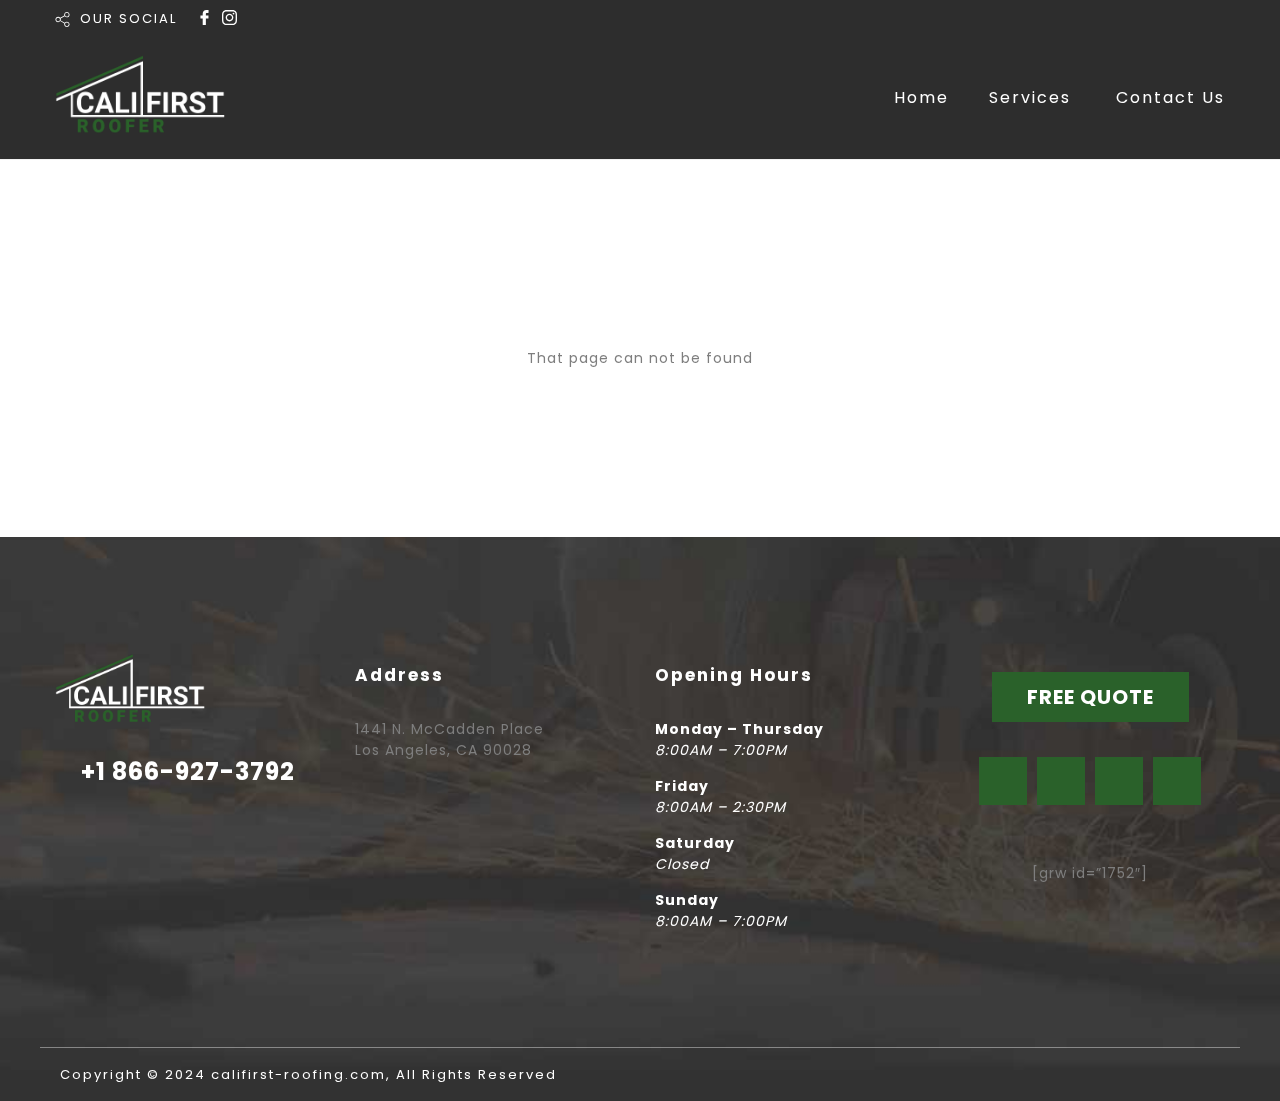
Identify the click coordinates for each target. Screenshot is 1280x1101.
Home (921, 97)
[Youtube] (1119, 781)
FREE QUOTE (1090, 697)
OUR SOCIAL (128, 18)
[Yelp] (1177, 781)
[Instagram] (1061, 781)
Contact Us (1170, 97)
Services (1030, 97)
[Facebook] (1003, 781)
